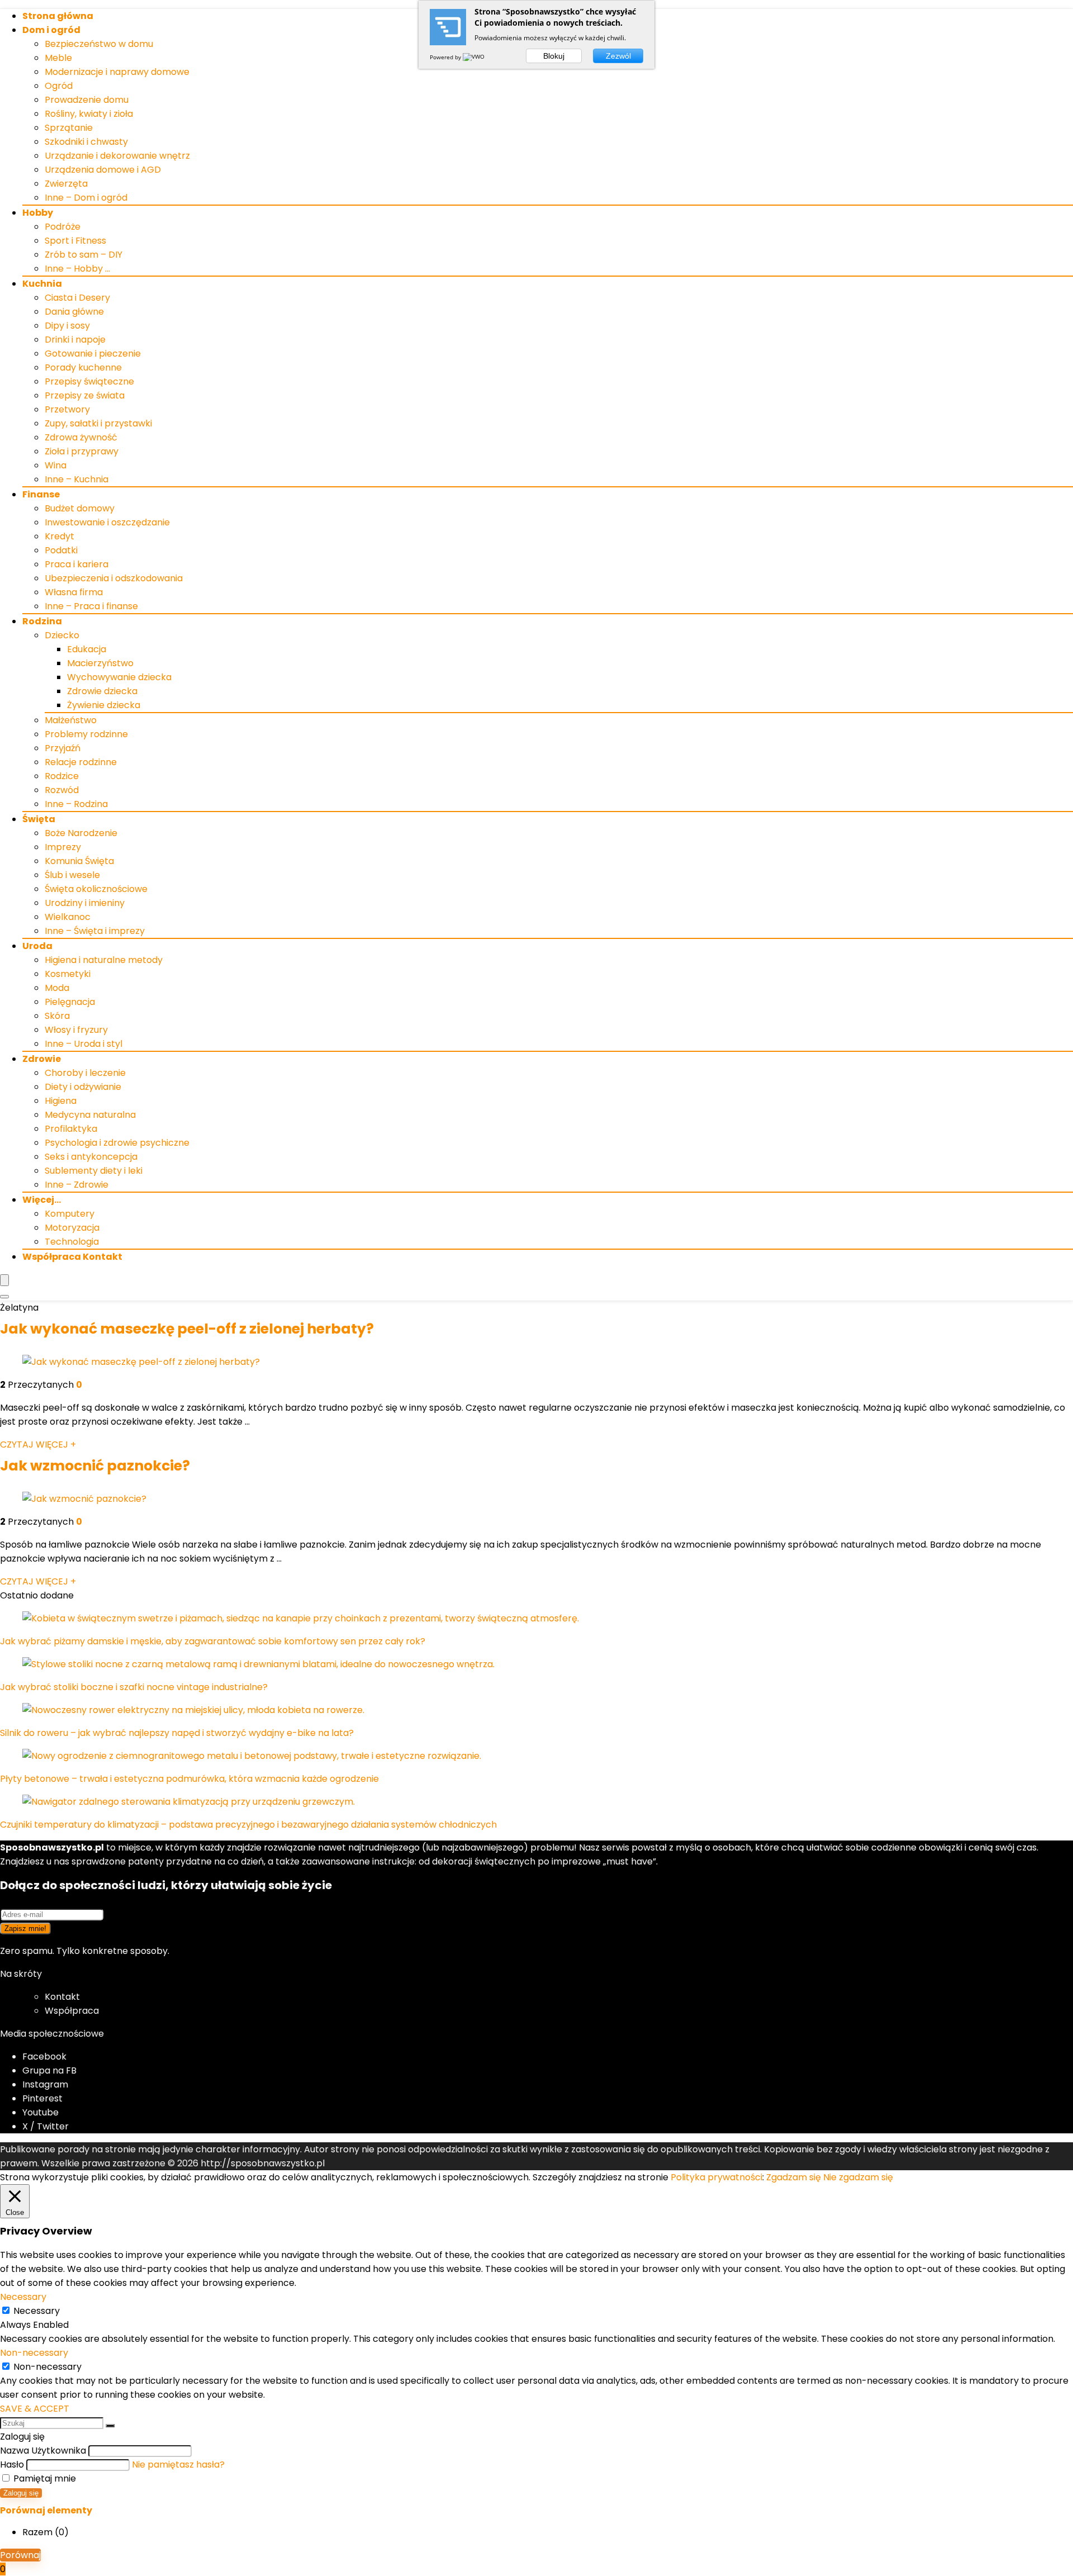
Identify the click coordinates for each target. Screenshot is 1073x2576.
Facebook (44, 2056)
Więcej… (42, 1200)
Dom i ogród (51, 30)
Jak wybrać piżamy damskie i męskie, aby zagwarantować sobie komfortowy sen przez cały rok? (213, 1641)
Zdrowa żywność (81, 437)
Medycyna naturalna (90, 1115)
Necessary (37, 2311)
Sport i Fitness (75, 241)
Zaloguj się (21, 2493)
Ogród (59, 86)
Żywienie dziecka (104, 705)
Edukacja (87, 649)
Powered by (446, 57)
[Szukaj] (110, 2426)
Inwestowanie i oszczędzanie (107, 522)
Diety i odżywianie (83, 1087)
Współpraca (72, 2011)
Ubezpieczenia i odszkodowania (114, 578)
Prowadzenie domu (87, 100)
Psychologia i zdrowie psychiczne (117, 1143)
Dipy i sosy (67, 326)
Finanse (41, 494)
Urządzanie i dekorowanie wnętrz (117, 156)
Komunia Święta (79, 861)
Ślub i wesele (72, 875)
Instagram (45, 2084)
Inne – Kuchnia (77, 479)
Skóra (57, 1016)
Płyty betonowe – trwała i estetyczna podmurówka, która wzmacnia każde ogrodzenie (189, 1779)
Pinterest (42, 2098)
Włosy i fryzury (76, 1030)
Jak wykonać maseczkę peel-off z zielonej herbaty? (187, 1329)
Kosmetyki (68, 974)
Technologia (72, 1242)
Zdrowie (42, 1059)
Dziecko (62, 635)
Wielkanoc (68, 917)
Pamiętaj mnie (44, 2478)
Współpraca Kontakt (72, 1257)
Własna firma (74, 592)
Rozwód (62, 790)
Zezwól (618, 56)
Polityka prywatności (716, 2177)
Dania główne (74, 312)
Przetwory (67, 409)
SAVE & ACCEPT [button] (35, 2409)
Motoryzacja (72, 1228)
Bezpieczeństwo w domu (99, 44)
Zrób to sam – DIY (84, 255)
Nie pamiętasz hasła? (178, 2464)
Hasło (12, 2464)
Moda (57, 988)
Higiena (61, 1101)
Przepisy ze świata (85, 395)
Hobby (38, 213)
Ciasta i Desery (77, 298)
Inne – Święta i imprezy (95, 931)
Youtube (41, 2112)
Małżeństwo (71, 720)
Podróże (63, 227)
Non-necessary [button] (34, 2353)
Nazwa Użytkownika (43, 2451)
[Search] (4, 1297)
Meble (58, 58)
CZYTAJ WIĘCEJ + (38, 1444)
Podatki (61, 550)
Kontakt (62, 1997)
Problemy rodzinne (86, 734)
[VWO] (474, 57)
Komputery (70, 1214)
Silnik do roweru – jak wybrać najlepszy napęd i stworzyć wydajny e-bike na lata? (177, 1733)
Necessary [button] (23, 2297)
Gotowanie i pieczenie (93, 354)
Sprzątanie (69, 128)
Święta (39, 819)
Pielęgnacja (70, 1002)
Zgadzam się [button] (794, 2177)
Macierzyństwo (100, 663)
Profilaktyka (71, 1129)
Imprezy (63, 847)
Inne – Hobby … (77, 269)
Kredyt (60, 536)
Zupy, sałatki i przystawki (98, 423)
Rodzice (62, 776)
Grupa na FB (51, 2070)
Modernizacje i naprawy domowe (117, 72)
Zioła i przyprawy (82, 451)
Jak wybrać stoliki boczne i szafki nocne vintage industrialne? (134, 1687)
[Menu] (4, 1280)
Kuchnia (42, 284)
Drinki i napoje (75, 340)
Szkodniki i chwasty (86, 142)
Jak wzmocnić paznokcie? (95, 1466)
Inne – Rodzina (76, 804)
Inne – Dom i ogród (86, 198)
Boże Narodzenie (81, 833)
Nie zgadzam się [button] (858, 2177)
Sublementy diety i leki (94, 1171)
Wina (56, 465)
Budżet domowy (80, 508)
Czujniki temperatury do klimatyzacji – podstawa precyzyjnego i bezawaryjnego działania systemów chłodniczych (248, 1825)
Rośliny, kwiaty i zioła (89, 114)
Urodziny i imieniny (85, 903)
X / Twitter (46, 2126)
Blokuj (554, 56)
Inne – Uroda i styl (84, 1044)
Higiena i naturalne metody (104, 960)
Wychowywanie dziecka (119, 677)
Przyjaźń (63, 748)
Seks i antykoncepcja (91, 1157)
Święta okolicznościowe (96, 889)
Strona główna (58, 16)
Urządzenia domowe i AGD (103, 170)
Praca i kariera (77, 564)
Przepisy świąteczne (89, 381)
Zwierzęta (66, 184)
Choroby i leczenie (85, 1073)
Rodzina (42, 621)
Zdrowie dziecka (102, 691)
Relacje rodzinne (81, 762)
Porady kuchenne (83, 367)
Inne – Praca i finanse (91, 606)
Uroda (37, 946)
